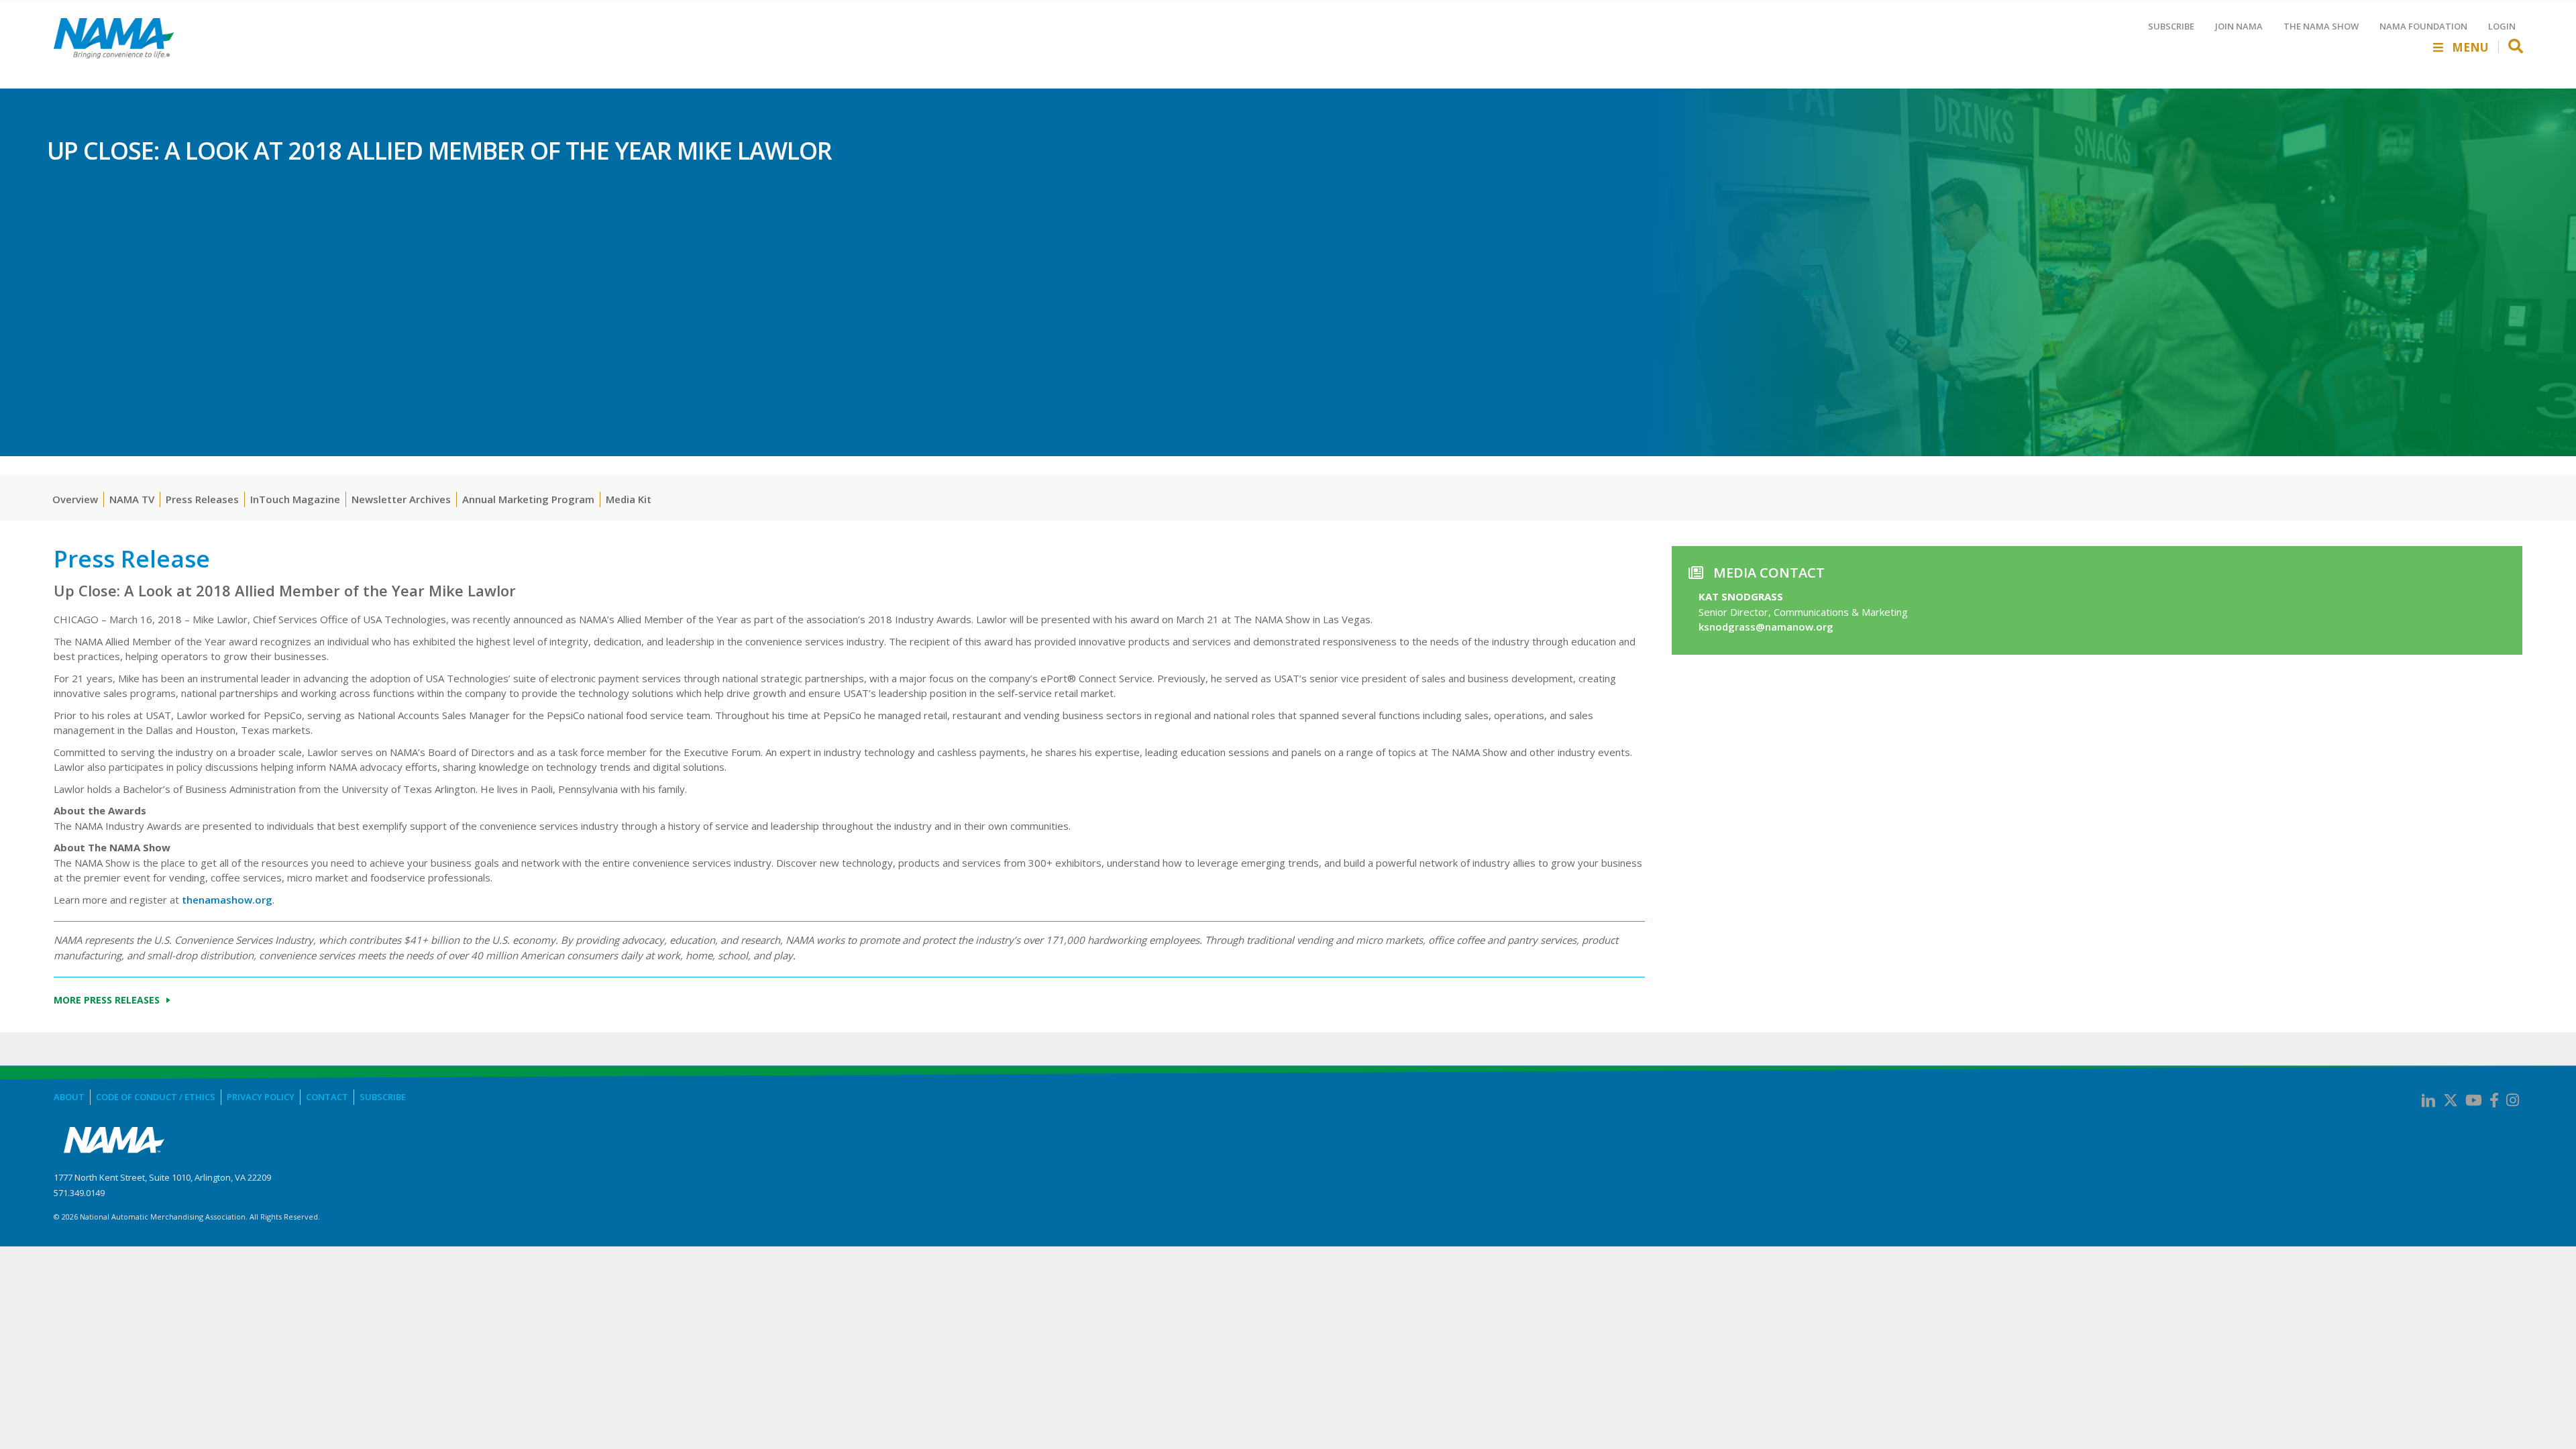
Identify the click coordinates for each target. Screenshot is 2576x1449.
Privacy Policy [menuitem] (261, 1097)
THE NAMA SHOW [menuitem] (2321, 26)
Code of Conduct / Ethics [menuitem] (156, 1097)
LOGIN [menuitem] (2502, 26)
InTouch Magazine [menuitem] (295, 499)
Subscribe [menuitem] (383, 1097)
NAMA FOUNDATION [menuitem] (2423, 26)
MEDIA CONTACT (1769, 573)
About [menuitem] (69, 1097)
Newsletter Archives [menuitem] (401, 499)
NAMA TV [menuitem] (132, 499)
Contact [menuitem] (327, 1097)
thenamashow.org (227, 900)
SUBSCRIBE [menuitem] (2171, 26)
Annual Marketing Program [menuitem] (528, 499)
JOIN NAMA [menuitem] (2239, 26)
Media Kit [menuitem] (629, 499)
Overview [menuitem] (75, 499)
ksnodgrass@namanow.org (1766, 627)
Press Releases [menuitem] (202, 499)
